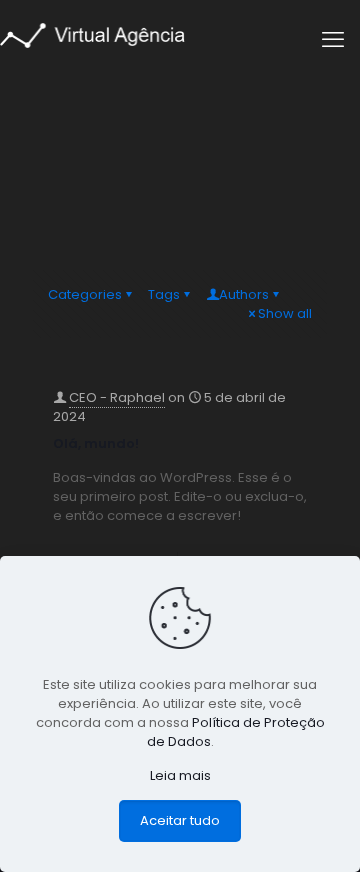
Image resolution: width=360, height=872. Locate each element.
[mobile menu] (333, 40)
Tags (164, 294)
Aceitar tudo (180, 820)
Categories (85, 294)
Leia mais (180, 775)
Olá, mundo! (96, 443)
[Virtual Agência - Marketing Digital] (92, 34)
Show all (285, 313)
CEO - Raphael (117, 397)
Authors (244, 294)
